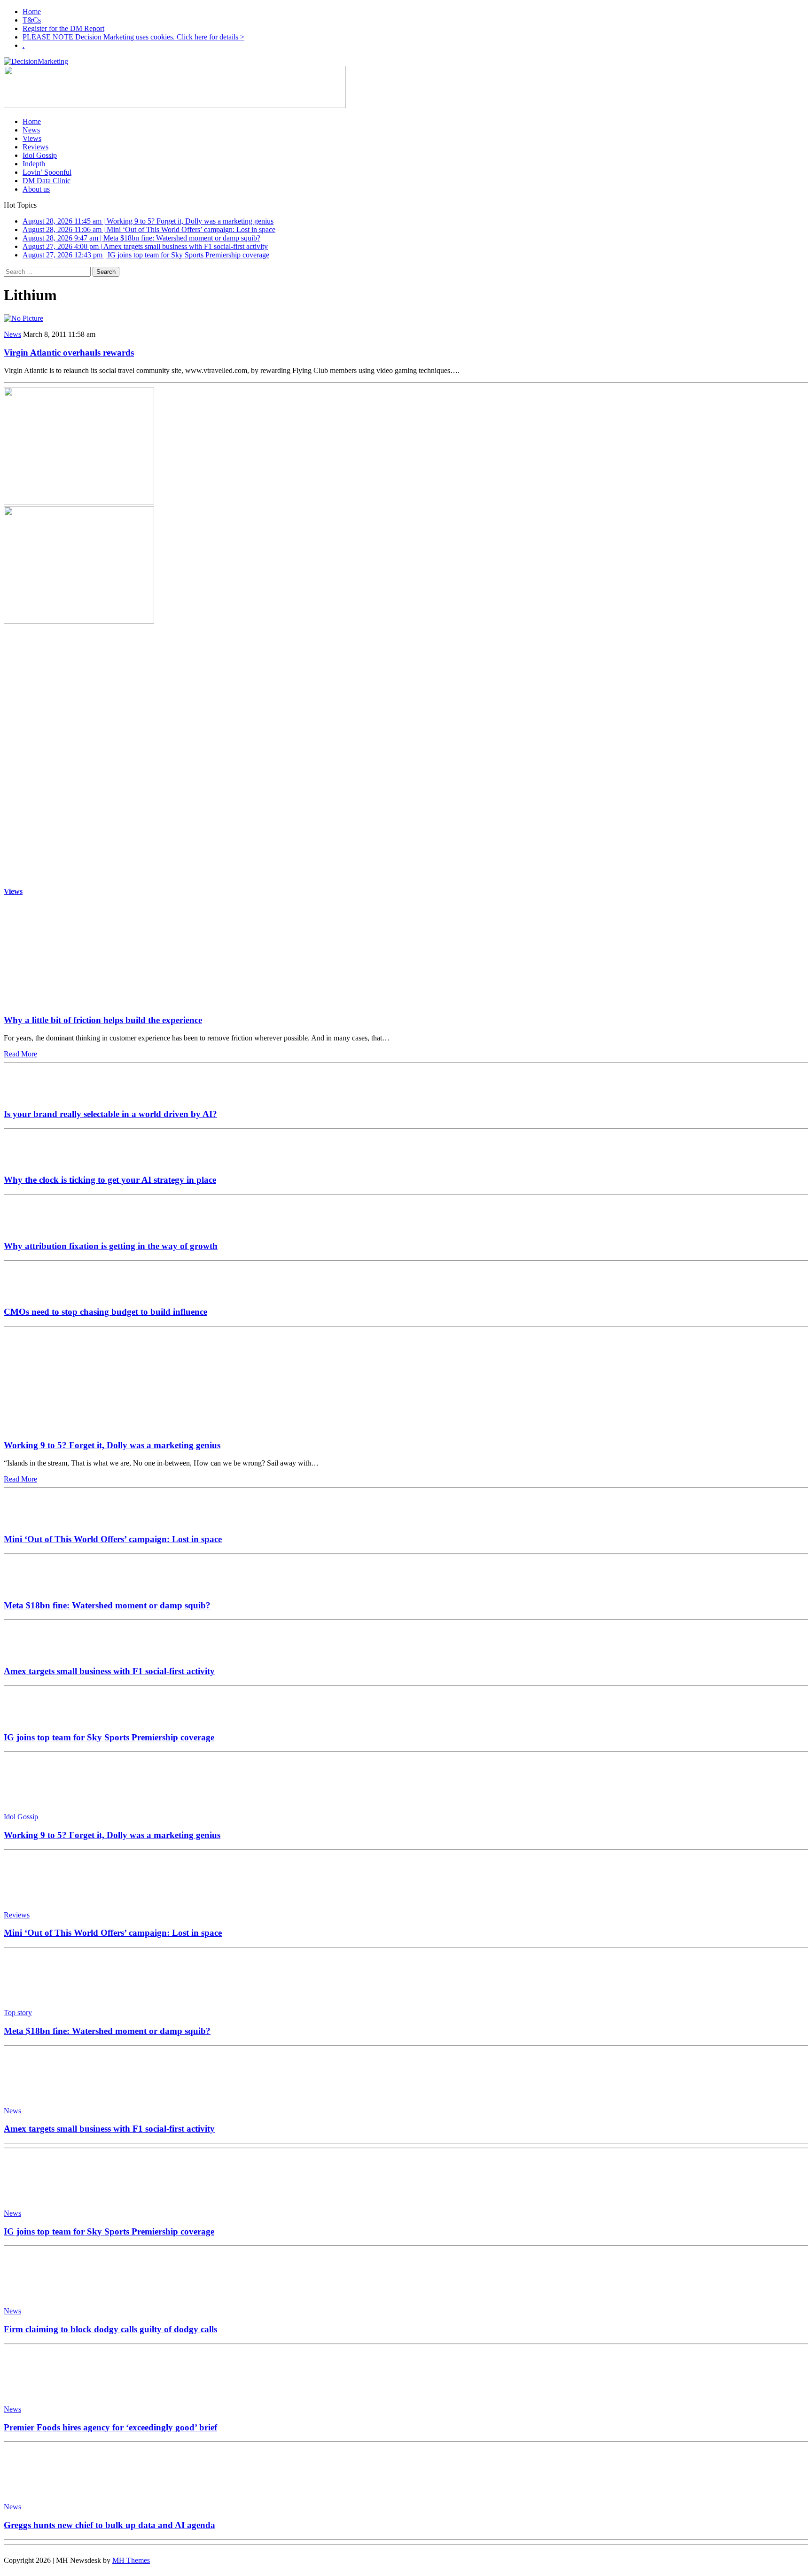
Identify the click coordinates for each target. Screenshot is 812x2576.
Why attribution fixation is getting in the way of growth (111, 1246)
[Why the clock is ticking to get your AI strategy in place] (32, 1162)
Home (32, 12)
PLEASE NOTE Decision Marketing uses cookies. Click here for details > (133, 37)
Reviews (35, 147)
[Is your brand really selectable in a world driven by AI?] (32, 1096)
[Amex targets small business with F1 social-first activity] (32, 1653)
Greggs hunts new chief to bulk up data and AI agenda (109, 2525)
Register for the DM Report (63, 28)
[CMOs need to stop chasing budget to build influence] (32, 1294)
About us (36, 189)
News (31, 130)
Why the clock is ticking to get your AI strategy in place (110, 1180)
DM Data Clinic (47, 181)
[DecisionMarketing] (406, 62)
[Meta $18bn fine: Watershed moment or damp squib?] (32, 1587)
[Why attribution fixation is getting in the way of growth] (32, 1228)
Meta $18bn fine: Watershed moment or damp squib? (107, 1605)
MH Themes (131, 2560)
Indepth (34, 164)
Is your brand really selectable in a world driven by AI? (110, 1114)
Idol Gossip (40, 155)
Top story (18, 2013)
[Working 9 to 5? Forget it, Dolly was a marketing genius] (91, 1427)
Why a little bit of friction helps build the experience (103, 1020)
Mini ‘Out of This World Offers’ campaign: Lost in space (113, 1539)
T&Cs (32, 20)
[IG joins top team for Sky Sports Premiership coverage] (32, 1719)
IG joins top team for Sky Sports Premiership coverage (109, 1737)
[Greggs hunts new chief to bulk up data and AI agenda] (46, 2491)
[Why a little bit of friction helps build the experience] (91, 1002)
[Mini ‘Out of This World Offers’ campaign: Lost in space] (32, 1521)
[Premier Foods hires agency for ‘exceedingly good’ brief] (46, 2393)
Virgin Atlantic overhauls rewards (69, 353)
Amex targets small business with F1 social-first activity (109, 1671)
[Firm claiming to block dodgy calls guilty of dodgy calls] (46, 2295)
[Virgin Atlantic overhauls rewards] (23, 318)
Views (32, 138)
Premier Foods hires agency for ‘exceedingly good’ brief (110, 2427)
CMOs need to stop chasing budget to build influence (105, 1312)
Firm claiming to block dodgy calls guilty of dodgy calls (110, 2329)
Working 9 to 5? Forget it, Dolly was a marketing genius (112, 1445)
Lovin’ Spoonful (47, 172)
